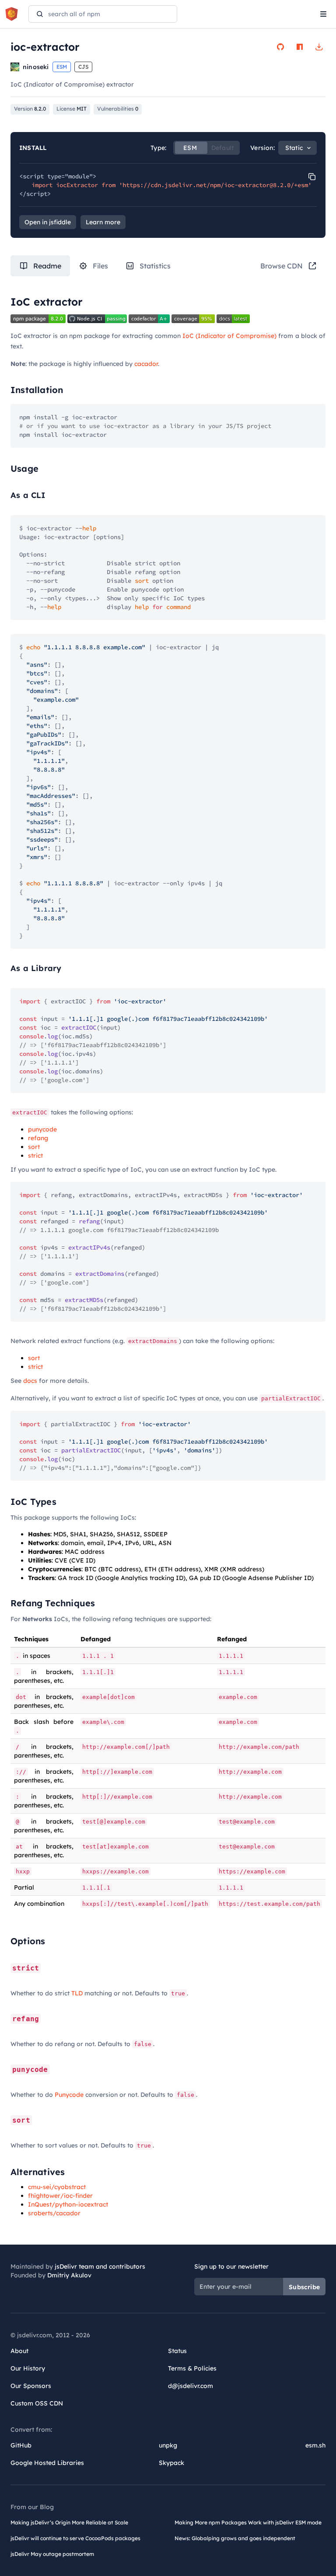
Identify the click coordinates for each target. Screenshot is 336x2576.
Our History (28, 2368)
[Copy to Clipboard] (312, 177)
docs (30, 1381)
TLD (77, 1993)
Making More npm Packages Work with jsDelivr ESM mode (248, 2522)
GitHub (21, 2445)
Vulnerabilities (118, 109)
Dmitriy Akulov (69, 2275)
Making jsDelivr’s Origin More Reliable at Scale (69, 2522)
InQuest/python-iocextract (68, 2204)
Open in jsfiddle (48, 222)
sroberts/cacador (54, 2213)
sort (34, 1147)
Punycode (69, 2095)
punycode (42, 1129)
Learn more (103, 222)
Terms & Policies (192, 2368)
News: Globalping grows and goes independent (235, 2538)
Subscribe (304, 2287)
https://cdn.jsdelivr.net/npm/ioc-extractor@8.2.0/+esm (215, 185)
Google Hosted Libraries (47, 2463)
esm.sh (315, 2445)
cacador (146, 364)
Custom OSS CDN (37, 2403)
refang (38, 1138)
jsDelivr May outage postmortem (52, 2554)
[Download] (319, 47)
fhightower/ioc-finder (60, 2196)
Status (177, 2351)
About (19, 2351)
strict (35, 1156)
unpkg (168, 2445)
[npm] (300, 47)
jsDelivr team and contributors (100, 2266)
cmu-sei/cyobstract (57, 2187)
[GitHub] (280, 47)
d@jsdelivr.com (191, 2386)
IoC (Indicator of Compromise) (230, 336)
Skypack (171, 2463)
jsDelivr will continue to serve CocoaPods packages (75, 2538)
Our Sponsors (31, 2386)
